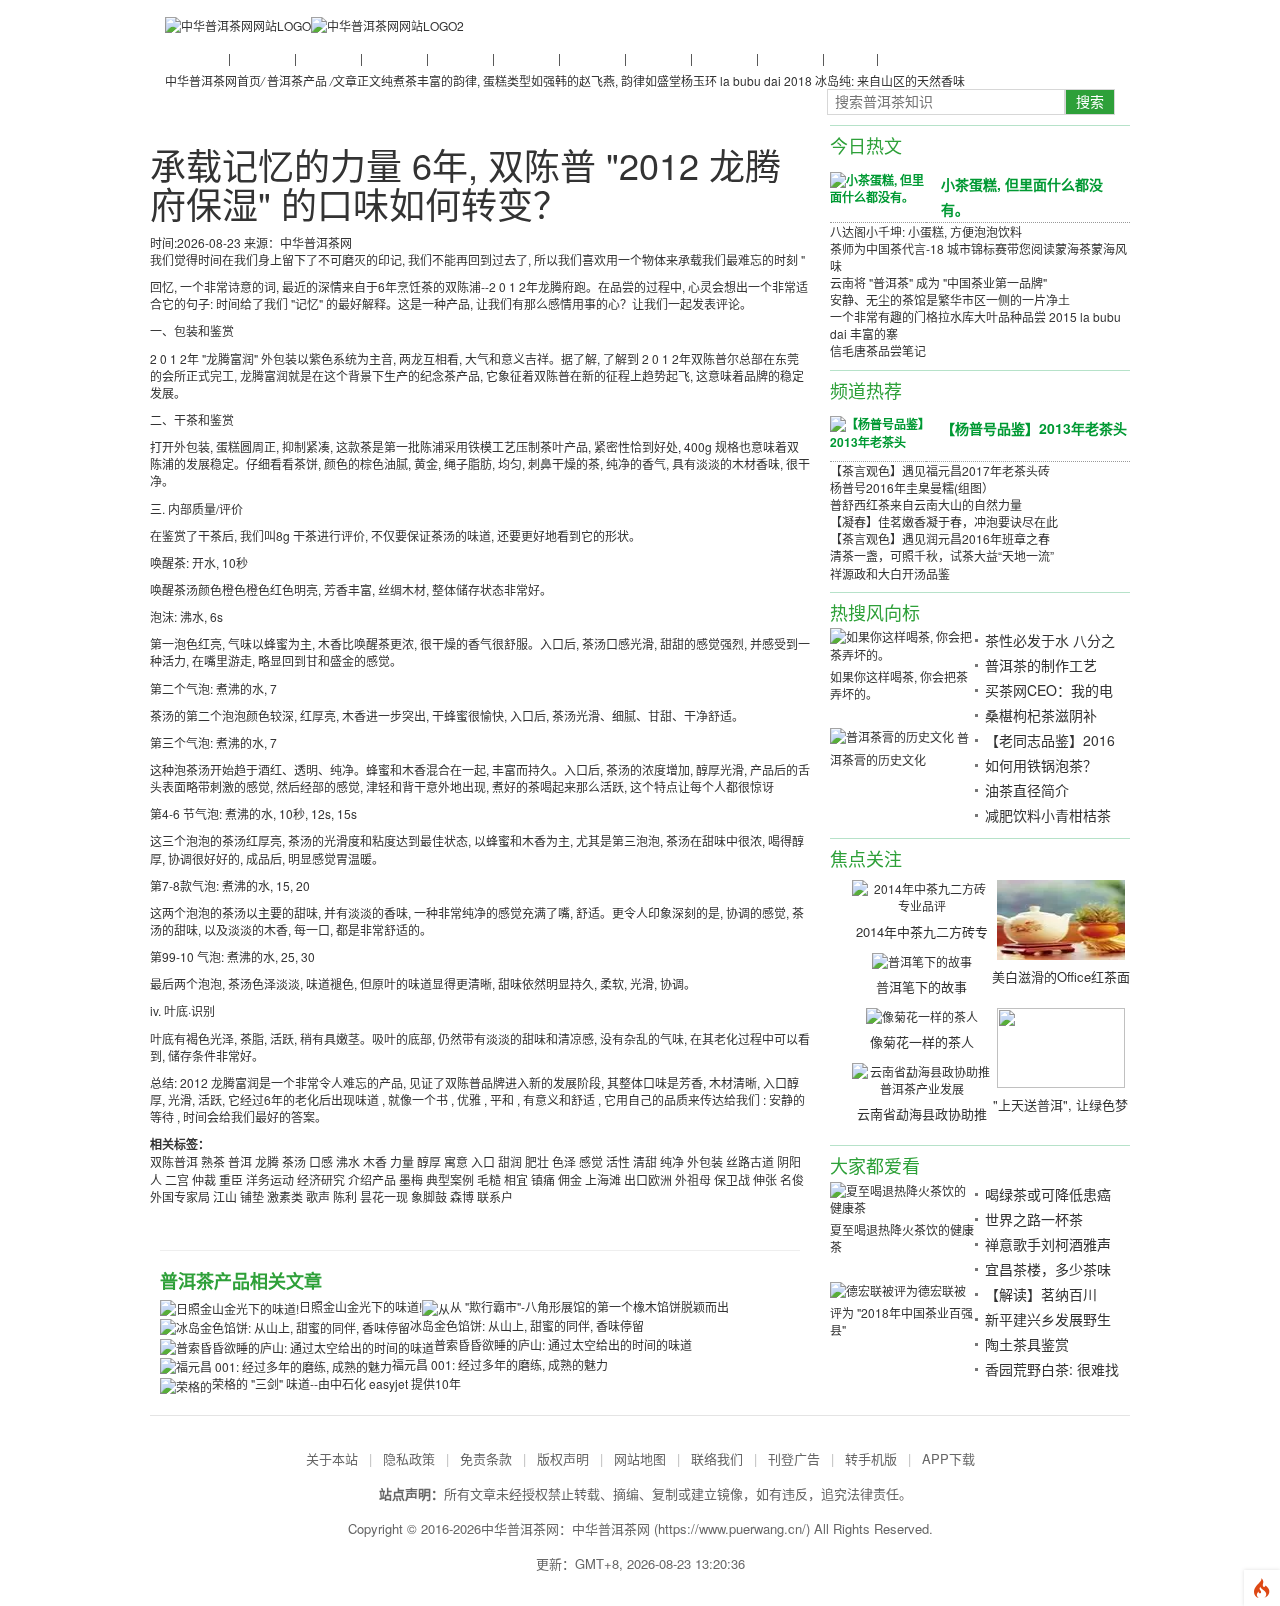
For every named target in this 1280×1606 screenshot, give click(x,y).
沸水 (348, 1161)
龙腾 (267, 1161)
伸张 (765, 1179)
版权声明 (563, 1458)
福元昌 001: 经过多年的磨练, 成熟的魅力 (500, 1364)
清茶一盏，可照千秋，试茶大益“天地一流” (942, 555)
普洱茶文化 (327, 57)
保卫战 (732, 1179)
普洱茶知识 (261, 57)
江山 (225, 1196)
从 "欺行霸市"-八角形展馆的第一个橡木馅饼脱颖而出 (589, 1306)
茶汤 (294, 1161)
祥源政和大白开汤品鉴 (890, 573)
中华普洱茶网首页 (213, 80)
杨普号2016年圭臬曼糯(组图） (912, 487)
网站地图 (640, 1458)
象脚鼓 (429, 1196)
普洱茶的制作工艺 (1041, 665)
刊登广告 (794, 1458)
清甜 (645, 1161)
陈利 (345, 1196)
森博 (462, 1196)
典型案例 (450, 1179)
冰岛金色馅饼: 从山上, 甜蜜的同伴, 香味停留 (527, 1325)
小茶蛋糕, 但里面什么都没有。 (1022, 196)
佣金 (570, 1179)
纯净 (672, 1161)
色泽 (564, 1161)
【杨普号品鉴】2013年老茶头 (1034, 428)
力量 (402, 1161)
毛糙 (489, 1179)
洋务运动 (270, 1179)
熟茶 (213, 1161)
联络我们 (717, 1458)
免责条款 (486, 1458)
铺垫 (252, 1196)
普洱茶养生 (459, 57)
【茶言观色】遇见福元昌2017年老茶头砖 (940, 470)
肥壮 (537, 1161)
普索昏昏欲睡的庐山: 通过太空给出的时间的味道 (563, 1344)
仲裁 (204, 1179)
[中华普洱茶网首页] (238, 24)
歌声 (318, 1196)
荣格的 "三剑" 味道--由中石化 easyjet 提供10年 (336, 1383)
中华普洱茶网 (611, 1528)
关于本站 (332, 1458)
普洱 (240, 1161)
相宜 (516, 1179)
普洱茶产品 (657, 57)
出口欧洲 (648, 1179)
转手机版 (871, 1458)
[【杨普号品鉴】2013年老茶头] (878, 432)
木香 (375, 1161)
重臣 (231, 1179)
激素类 (285, 1196)
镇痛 (543, 1179)
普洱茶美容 (789, 57)
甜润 (510, 1161)
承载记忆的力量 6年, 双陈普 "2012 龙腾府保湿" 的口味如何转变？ (465, 184)
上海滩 (603, 1179)
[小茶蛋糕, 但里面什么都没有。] (878, 187)
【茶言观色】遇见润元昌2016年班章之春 (940, 538)
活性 (618, 1161)
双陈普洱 (174, 1161)
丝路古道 (750, 1161)
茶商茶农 (849, 57)
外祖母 (693, 1179)
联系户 (495, 1196)
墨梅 (411, 1179)
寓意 (456, 1161)
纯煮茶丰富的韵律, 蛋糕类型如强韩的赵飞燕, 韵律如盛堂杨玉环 (549, 80)
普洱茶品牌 (525, 57)
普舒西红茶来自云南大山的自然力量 (926, 504)
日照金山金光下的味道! (360, 1306)
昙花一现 (384, 1196)
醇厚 (429, 1161)
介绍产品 (372, 1179)
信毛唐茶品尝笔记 (878, 350)
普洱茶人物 (393, 57)
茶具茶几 (903, 57)
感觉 (591, 1161)
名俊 (792, 1179)
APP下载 (948, 1458)
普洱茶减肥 (723, 57)
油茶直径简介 (1027, 790)
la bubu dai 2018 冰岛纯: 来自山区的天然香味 (842, 80)
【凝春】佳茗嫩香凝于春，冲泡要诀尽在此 (944, 521)
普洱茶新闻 (195, 57)
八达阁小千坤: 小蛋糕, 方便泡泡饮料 (926, 231)
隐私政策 (409, 1458)
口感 (321, 1161)
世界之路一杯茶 (1034, 1219)
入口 (483, 1161)
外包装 (705, 1161)
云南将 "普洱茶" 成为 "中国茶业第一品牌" (938, 282)
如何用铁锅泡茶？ (1041, 765)
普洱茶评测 (591, 57)
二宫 (177, 1179)
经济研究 (321, 1179)
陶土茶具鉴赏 (1027, 1344)
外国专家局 (180, 1196)
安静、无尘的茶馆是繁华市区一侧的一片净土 (950, 299)
